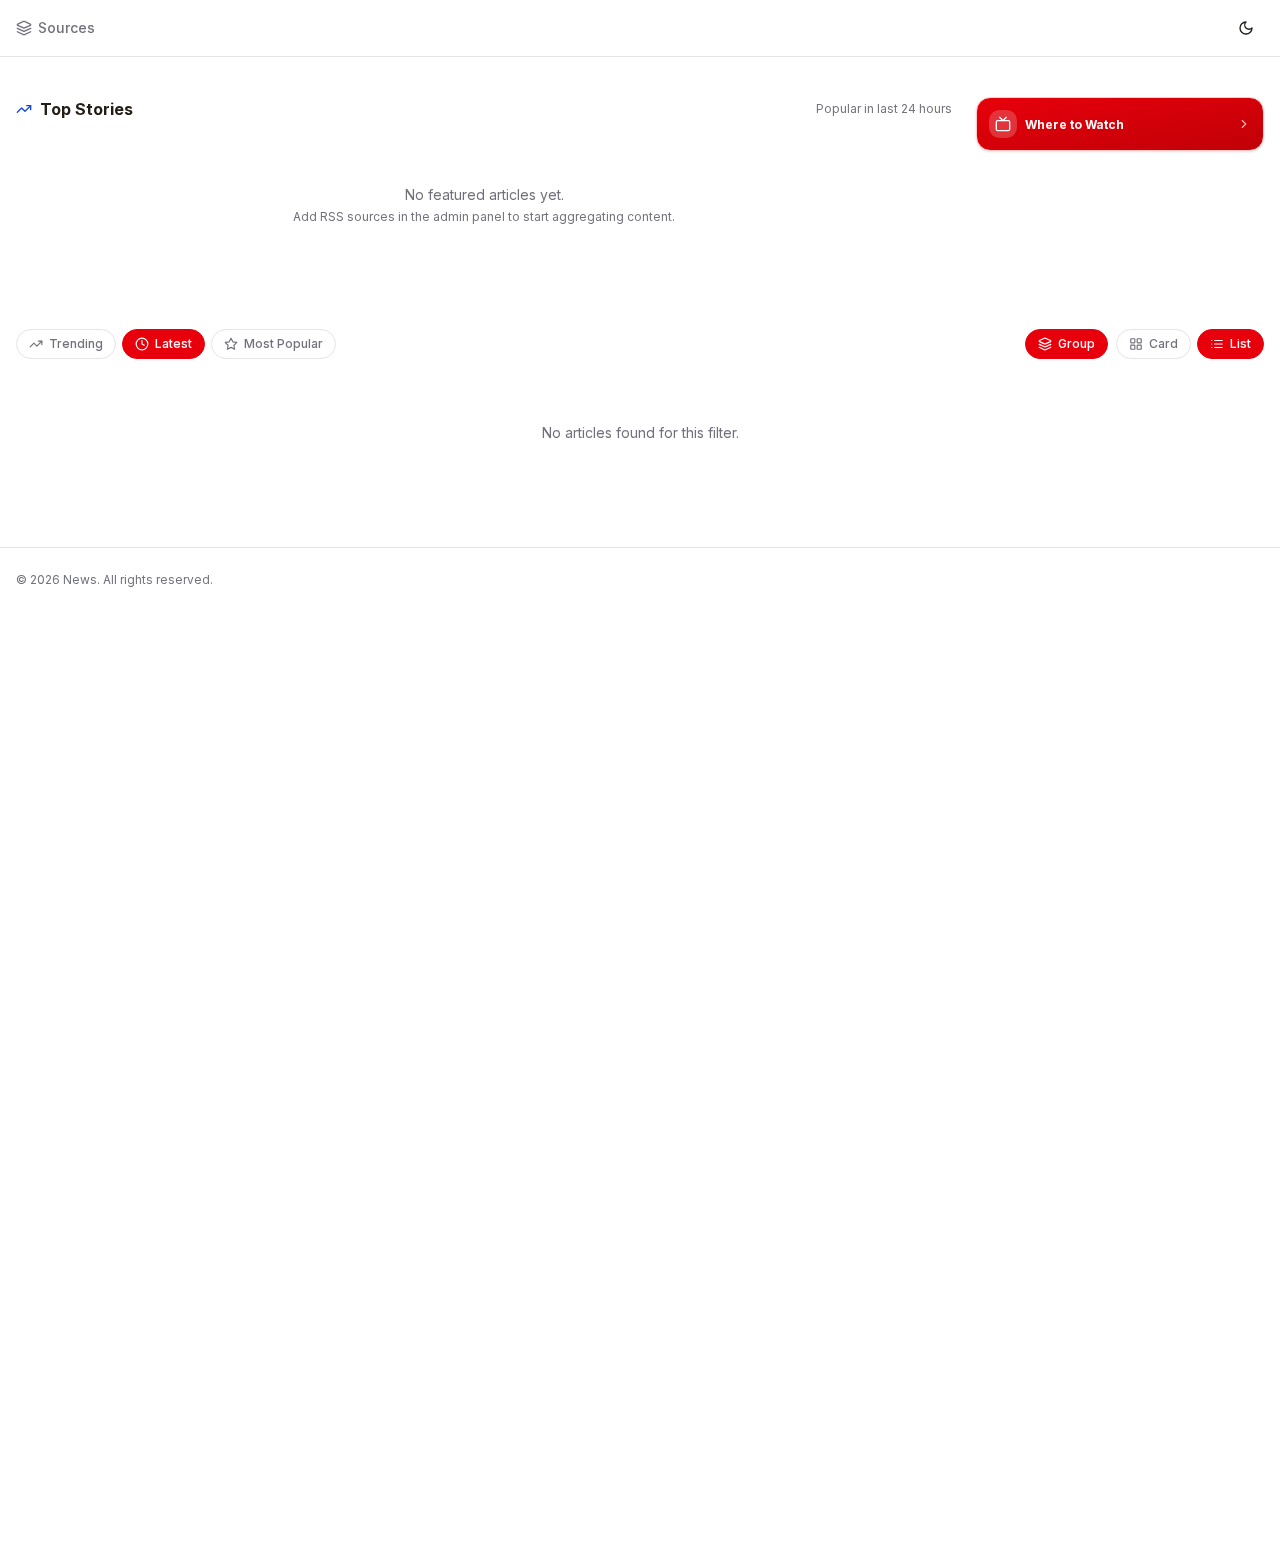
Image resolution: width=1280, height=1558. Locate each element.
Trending (76, 343)
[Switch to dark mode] (1246, 28)
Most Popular (283, 343)
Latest (173, 343)
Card (1163, 343)
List (1240, 343)
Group (1076, 343)
